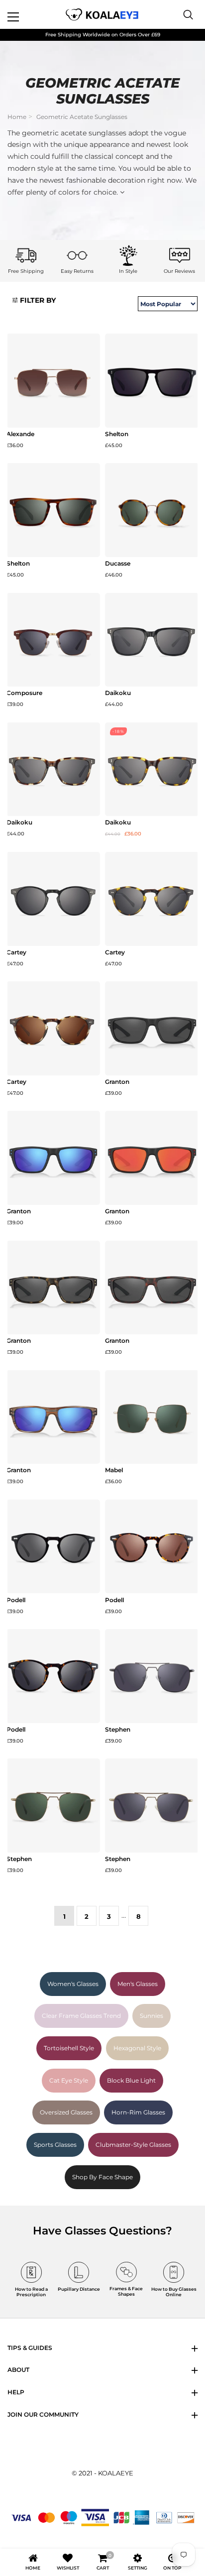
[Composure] (53, 640)
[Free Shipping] (26, 255)
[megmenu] (25, 14)
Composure (24, 693)
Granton (117, 1082)
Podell (16, 1600)
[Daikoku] (152, 640)
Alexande (20, 434)
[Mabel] (152, 1417)
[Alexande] (53, 381)
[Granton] (152, 1028)
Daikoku (118, 693)
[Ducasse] (152, 510)
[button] (34, 301)
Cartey (16, 952)
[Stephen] (152, 1676)
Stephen (118, 1730)
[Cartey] (53, 899)
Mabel (114, 1470)
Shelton (117, 434)
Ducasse (118, 564)
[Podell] (53, 1547)
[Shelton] (152, 381)
